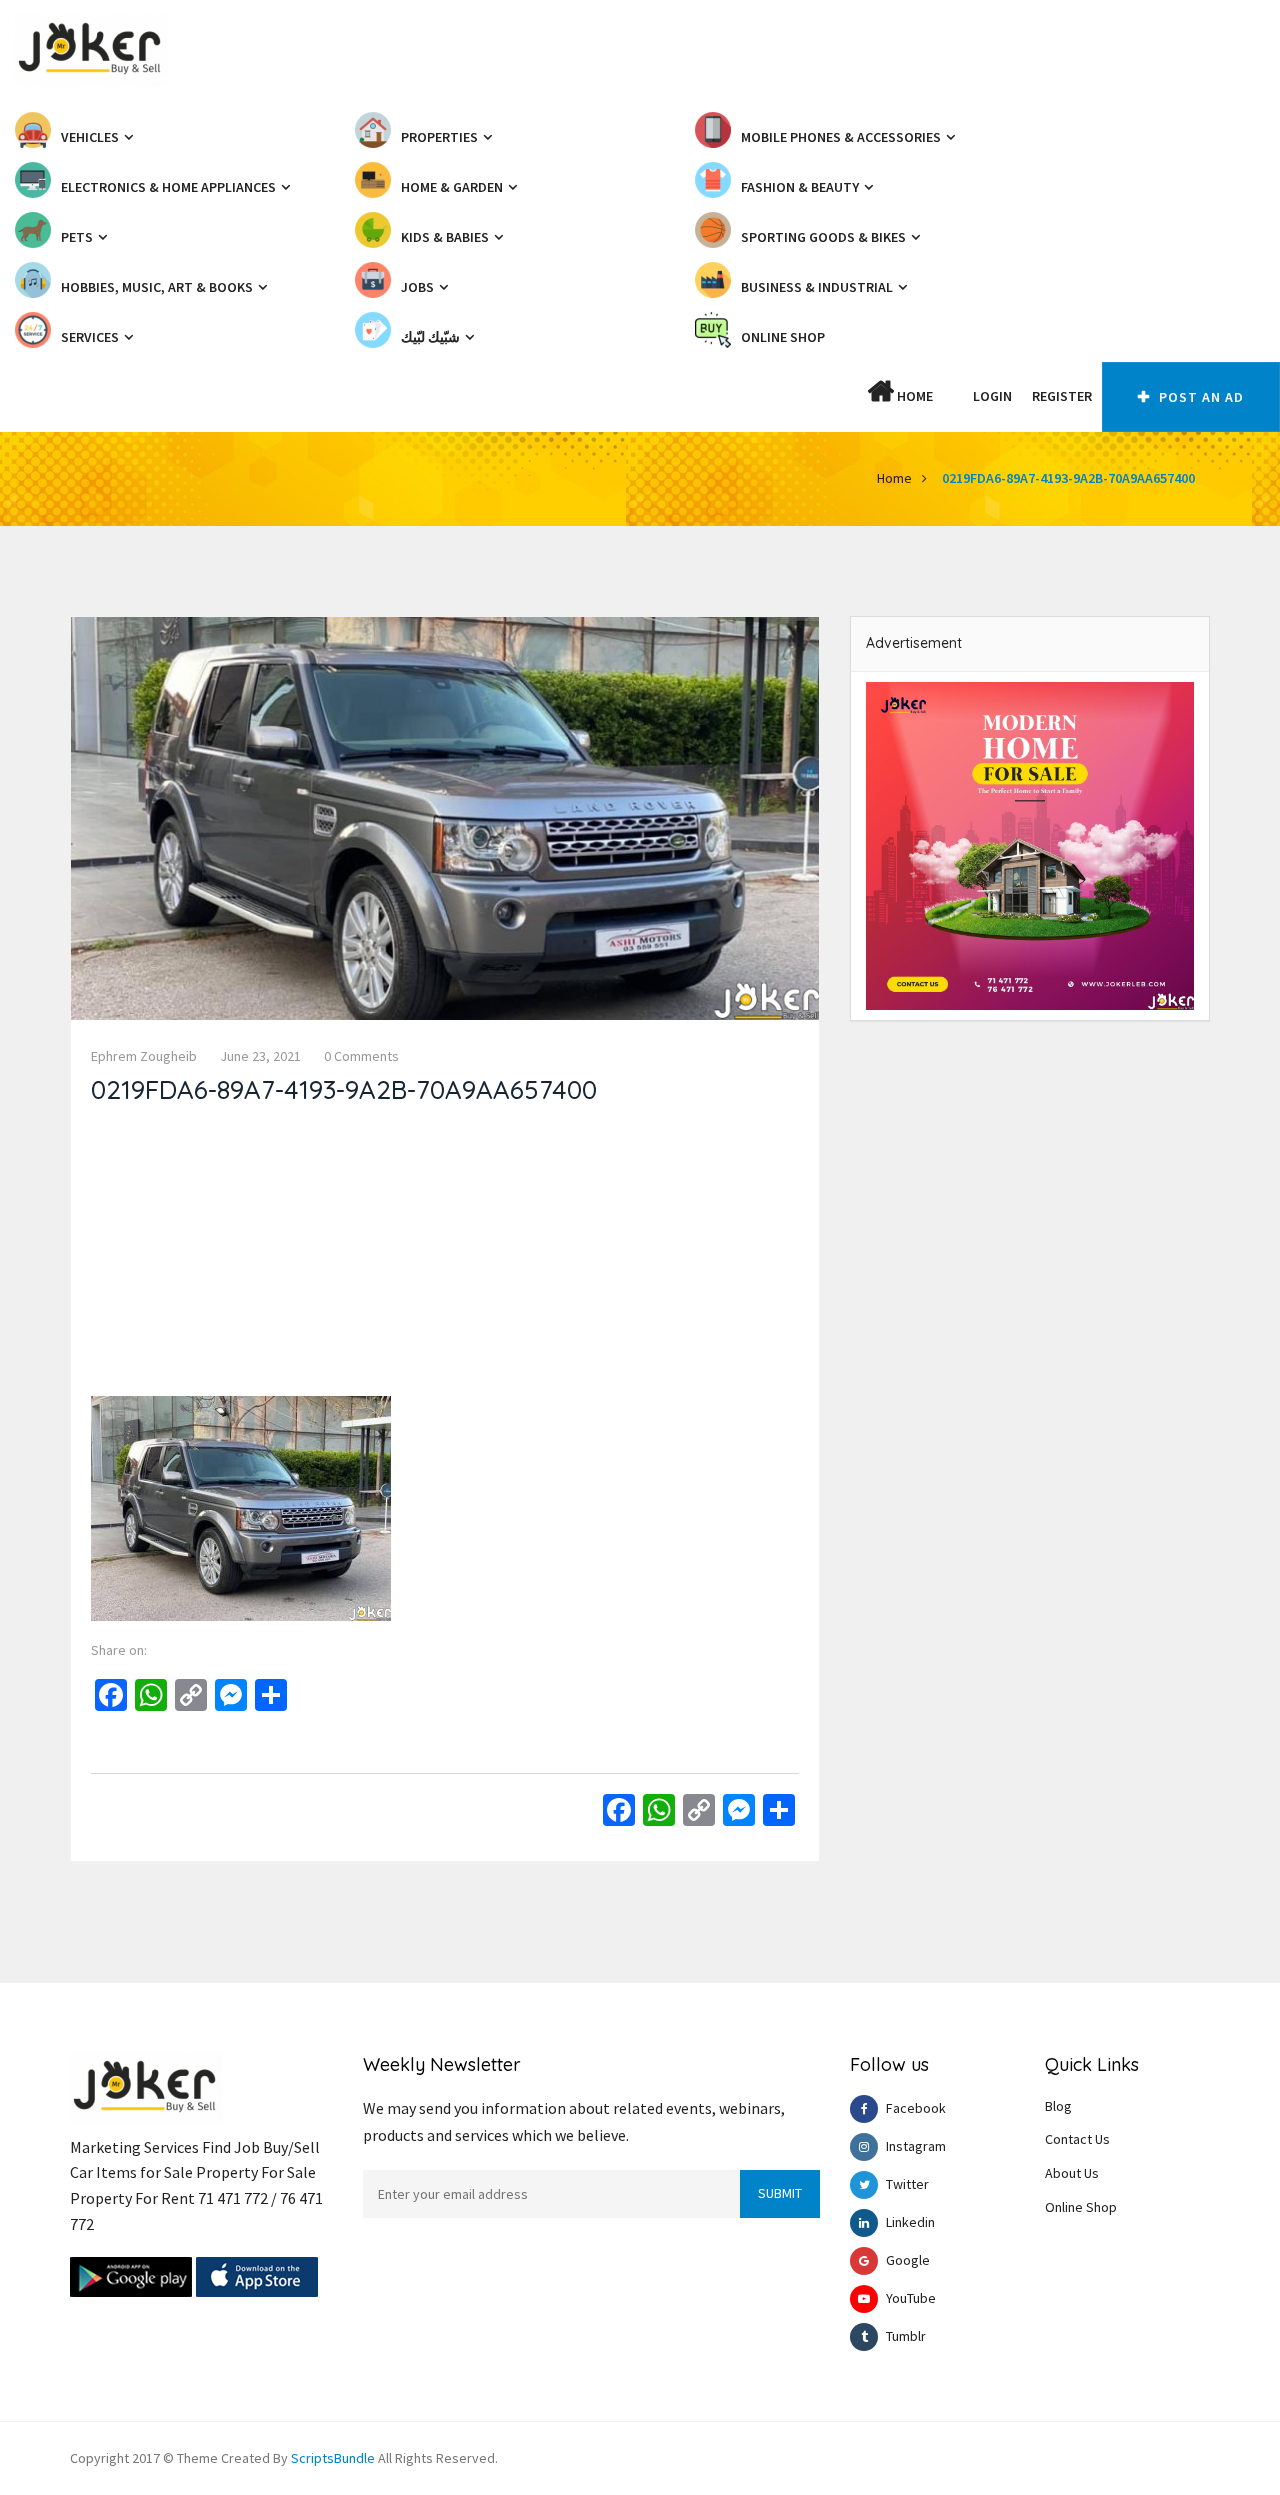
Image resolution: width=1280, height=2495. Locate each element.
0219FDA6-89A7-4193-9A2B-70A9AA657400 (1068, 478)
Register (1062, 396)
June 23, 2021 (260, 1056)
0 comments (361, 1056)
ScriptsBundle (333, 2458)
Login (992, 396)
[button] (953, 396)
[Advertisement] (445, 1256)
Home (913, 396)
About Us (1072, 2173)
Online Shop (1081, 2207)
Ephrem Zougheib (144, 1056)
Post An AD (1199, 397)
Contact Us (1077, 2139)
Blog (1058, 2106)
